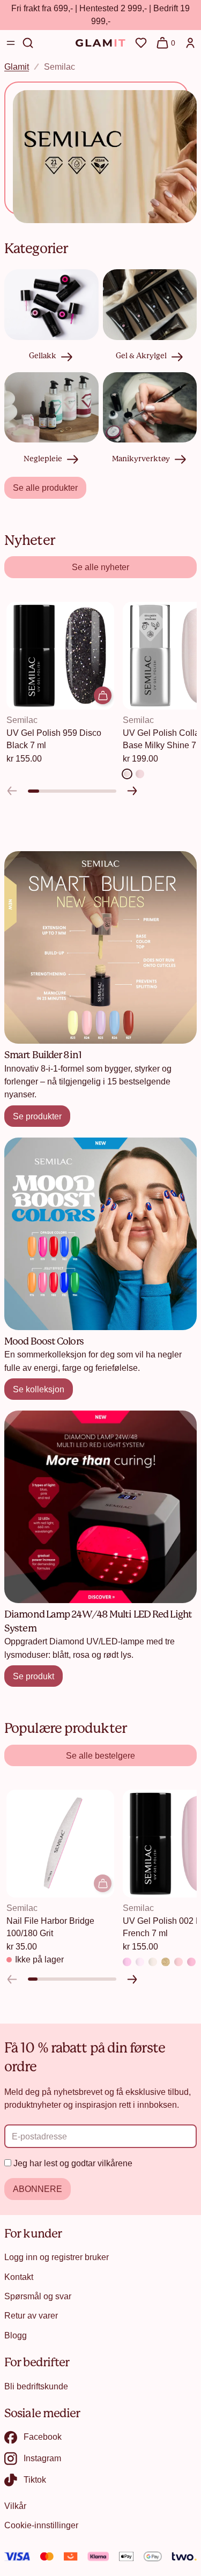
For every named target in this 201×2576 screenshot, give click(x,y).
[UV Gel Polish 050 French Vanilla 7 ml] (153, 1962)
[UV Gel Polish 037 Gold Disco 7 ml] (166, 1962)
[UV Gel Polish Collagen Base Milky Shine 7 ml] (127, 773)
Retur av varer (31, 2315)
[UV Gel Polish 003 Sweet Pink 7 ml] (191, 1962)
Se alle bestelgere (100, 1755)
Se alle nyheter (100, 567)
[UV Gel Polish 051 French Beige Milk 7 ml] (140, 1962)
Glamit (17, 67)
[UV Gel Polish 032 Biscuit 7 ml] (178, 1962)
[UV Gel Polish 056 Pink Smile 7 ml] (127, 1962)
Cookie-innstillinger (41, 2525)
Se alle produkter (45, 488)
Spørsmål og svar (38, 2296)
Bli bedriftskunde (36, 2386)
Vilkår (15, 2506)
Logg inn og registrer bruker (57, 2257)
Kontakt (19, 2277)
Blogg (16, 2335)
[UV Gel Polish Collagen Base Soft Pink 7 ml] (140, 773)
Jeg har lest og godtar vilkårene (73, 2163)
